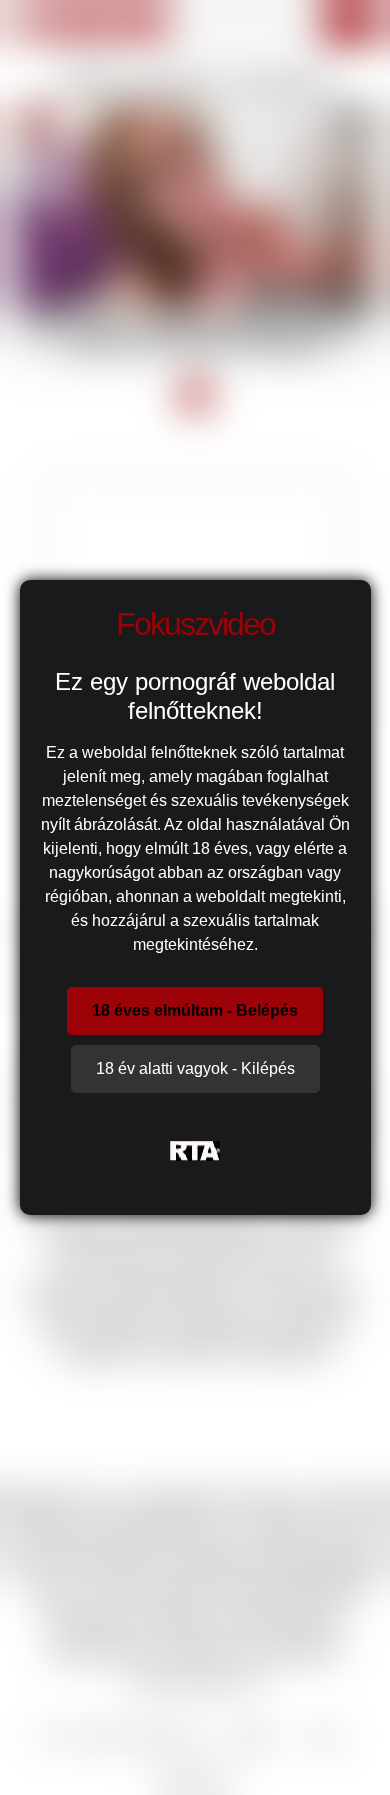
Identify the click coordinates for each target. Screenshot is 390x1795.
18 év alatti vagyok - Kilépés (195, 1068)
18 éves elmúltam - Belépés (195, 1010)
